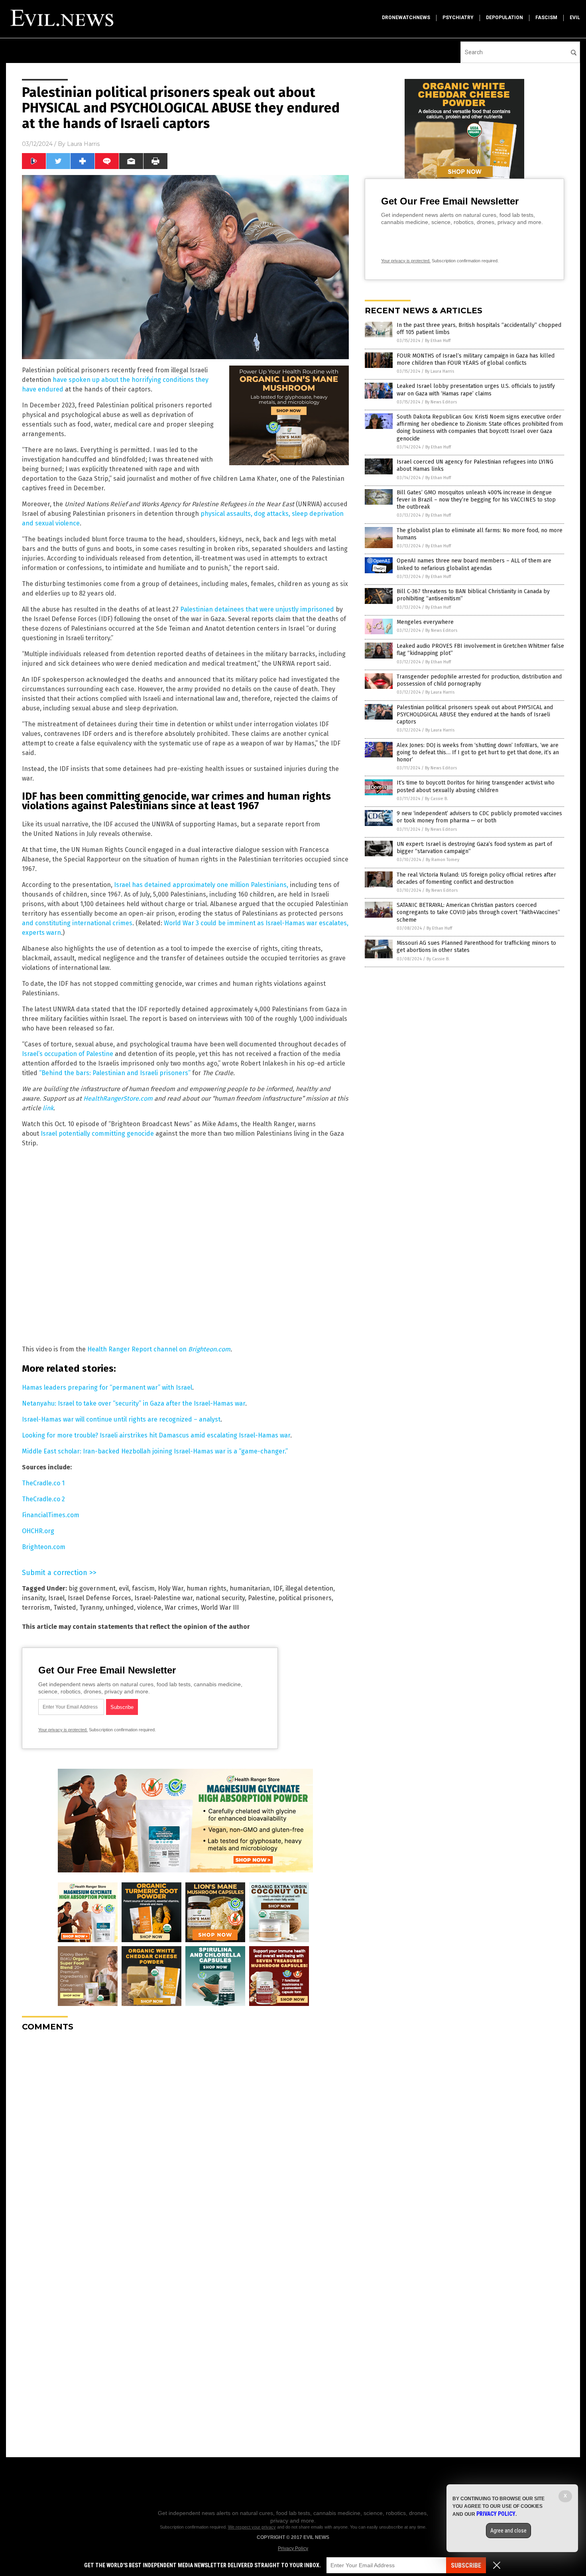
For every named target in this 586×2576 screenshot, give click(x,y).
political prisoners (305, 1598)
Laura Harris (83, 144)
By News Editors (441, 402)
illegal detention (309, 1588)
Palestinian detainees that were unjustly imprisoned (257, 609)
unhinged (120, 1608)
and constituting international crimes (77, 923)
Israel (56, 1598)
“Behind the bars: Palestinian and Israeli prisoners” (115, 1073)
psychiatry (458, 18)
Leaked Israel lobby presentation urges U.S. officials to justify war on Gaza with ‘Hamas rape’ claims (476, 390)
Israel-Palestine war (163, 1598)
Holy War (171, 1588)
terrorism (36, 1608)
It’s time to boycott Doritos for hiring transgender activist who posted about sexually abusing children (476, 786)
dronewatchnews (406, 18)
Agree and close (508, 2531)
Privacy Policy (293, 2548)
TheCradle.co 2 (43, 1499)
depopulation (504, 18)
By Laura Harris (439, 371)
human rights (206, 1588)
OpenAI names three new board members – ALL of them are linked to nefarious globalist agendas (474, 564)
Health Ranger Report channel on (138, 1349)
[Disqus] (185, 2137)
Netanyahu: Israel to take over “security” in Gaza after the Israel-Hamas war (134, 1403)
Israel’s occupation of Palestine (68, 1054)
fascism (546, 18)
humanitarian (250, 1588)
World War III (220, 1608)
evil (575, 18)
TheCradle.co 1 (43, 1483)
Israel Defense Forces (99, 1598)
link (48, 1108)
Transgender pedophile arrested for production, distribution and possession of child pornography (479, 680)
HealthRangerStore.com (118, 1098)
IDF (278, 1588)
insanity (33, 1598)
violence (149, 1608)
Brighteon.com (209, 1349)
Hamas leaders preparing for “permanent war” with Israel (107, 1387)
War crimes (181, 1608)
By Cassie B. (437, 799)
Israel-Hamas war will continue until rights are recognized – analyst (121, 1419)
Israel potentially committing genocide (97, 1134)
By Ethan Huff (438, 341)
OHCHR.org (38, 1531)
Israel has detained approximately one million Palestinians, (201, 885)
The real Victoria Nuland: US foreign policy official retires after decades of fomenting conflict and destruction (476, 878)
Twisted (65, 1608)
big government (92, 1588)
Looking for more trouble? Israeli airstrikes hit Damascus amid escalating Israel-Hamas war (156, 1435)
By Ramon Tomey (442, 860)
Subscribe (466, 2565)
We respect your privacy (252, 2527)
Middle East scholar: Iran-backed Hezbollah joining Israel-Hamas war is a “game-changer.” (155, 1451)
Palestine (262, 1598)
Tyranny (91, 1608)
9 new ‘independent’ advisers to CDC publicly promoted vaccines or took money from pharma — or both (479, 817)
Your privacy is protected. (63, 1730)
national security (220, 1598)
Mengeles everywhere (425, 622)
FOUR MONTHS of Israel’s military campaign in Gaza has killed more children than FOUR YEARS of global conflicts (476, 359)
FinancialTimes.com (51, 1515)
